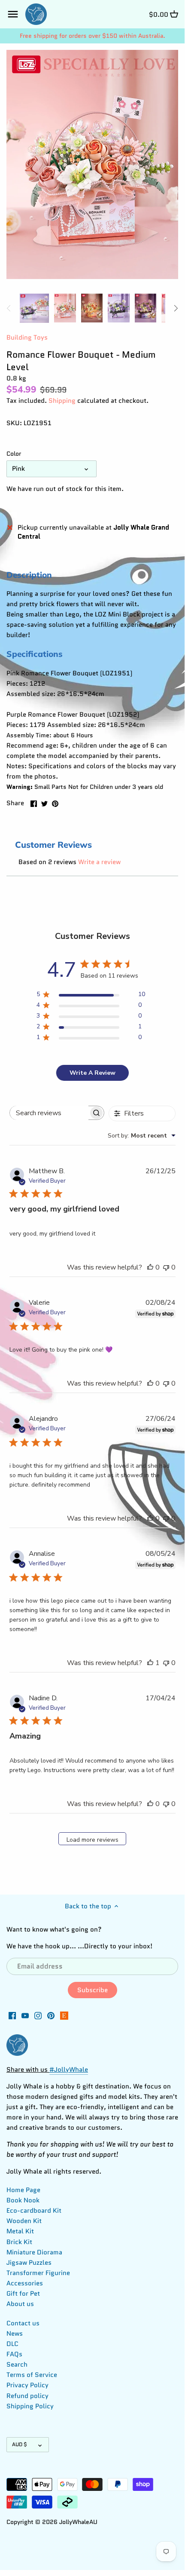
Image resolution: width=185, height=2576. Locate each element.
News (15, 2334)
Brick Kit (19, 2242)
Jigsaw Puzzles (29, 2263)
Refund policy (27, 2396)
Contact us (23, 2323)
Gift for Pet (23, 2294)
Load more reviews (92, 1840)
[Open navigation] (13, 14)
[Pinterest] (51, 2015)
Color (14, 454)
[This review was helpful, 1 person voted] (150, 1663)
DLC (12, 2344)
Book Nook (23, 2200)
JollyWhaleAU (78, 2522)
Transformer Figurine (38, 2273)
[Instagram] (38, 2015)
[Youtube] (25, 2015)
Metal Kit (20, 2231)
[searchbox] (49, 1113)
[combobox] (142, 1136)
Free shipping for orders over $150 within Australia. (92, 36)
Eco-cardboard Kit (34, 2211)
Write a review (99, 862)
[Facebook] (12, 2015)
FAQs (14, 2354)
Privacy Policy (27, 2385)
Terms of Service (32, 2375)
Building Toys (27, 337)
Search (17, 2364)
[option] (34, 308)
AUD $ (20, 2444)
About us (20, 2304)
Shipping (62, 401)
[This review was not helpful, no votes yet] (166, 1267)
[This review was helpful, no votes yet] (150, 1267)
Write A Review (92, 1073)
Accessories (25, 2283)
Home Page (23, 2190)
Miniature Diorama (34, 2252)
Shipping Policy (30, 2406)
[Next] (176, 308)
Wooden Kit (24, 2221)
